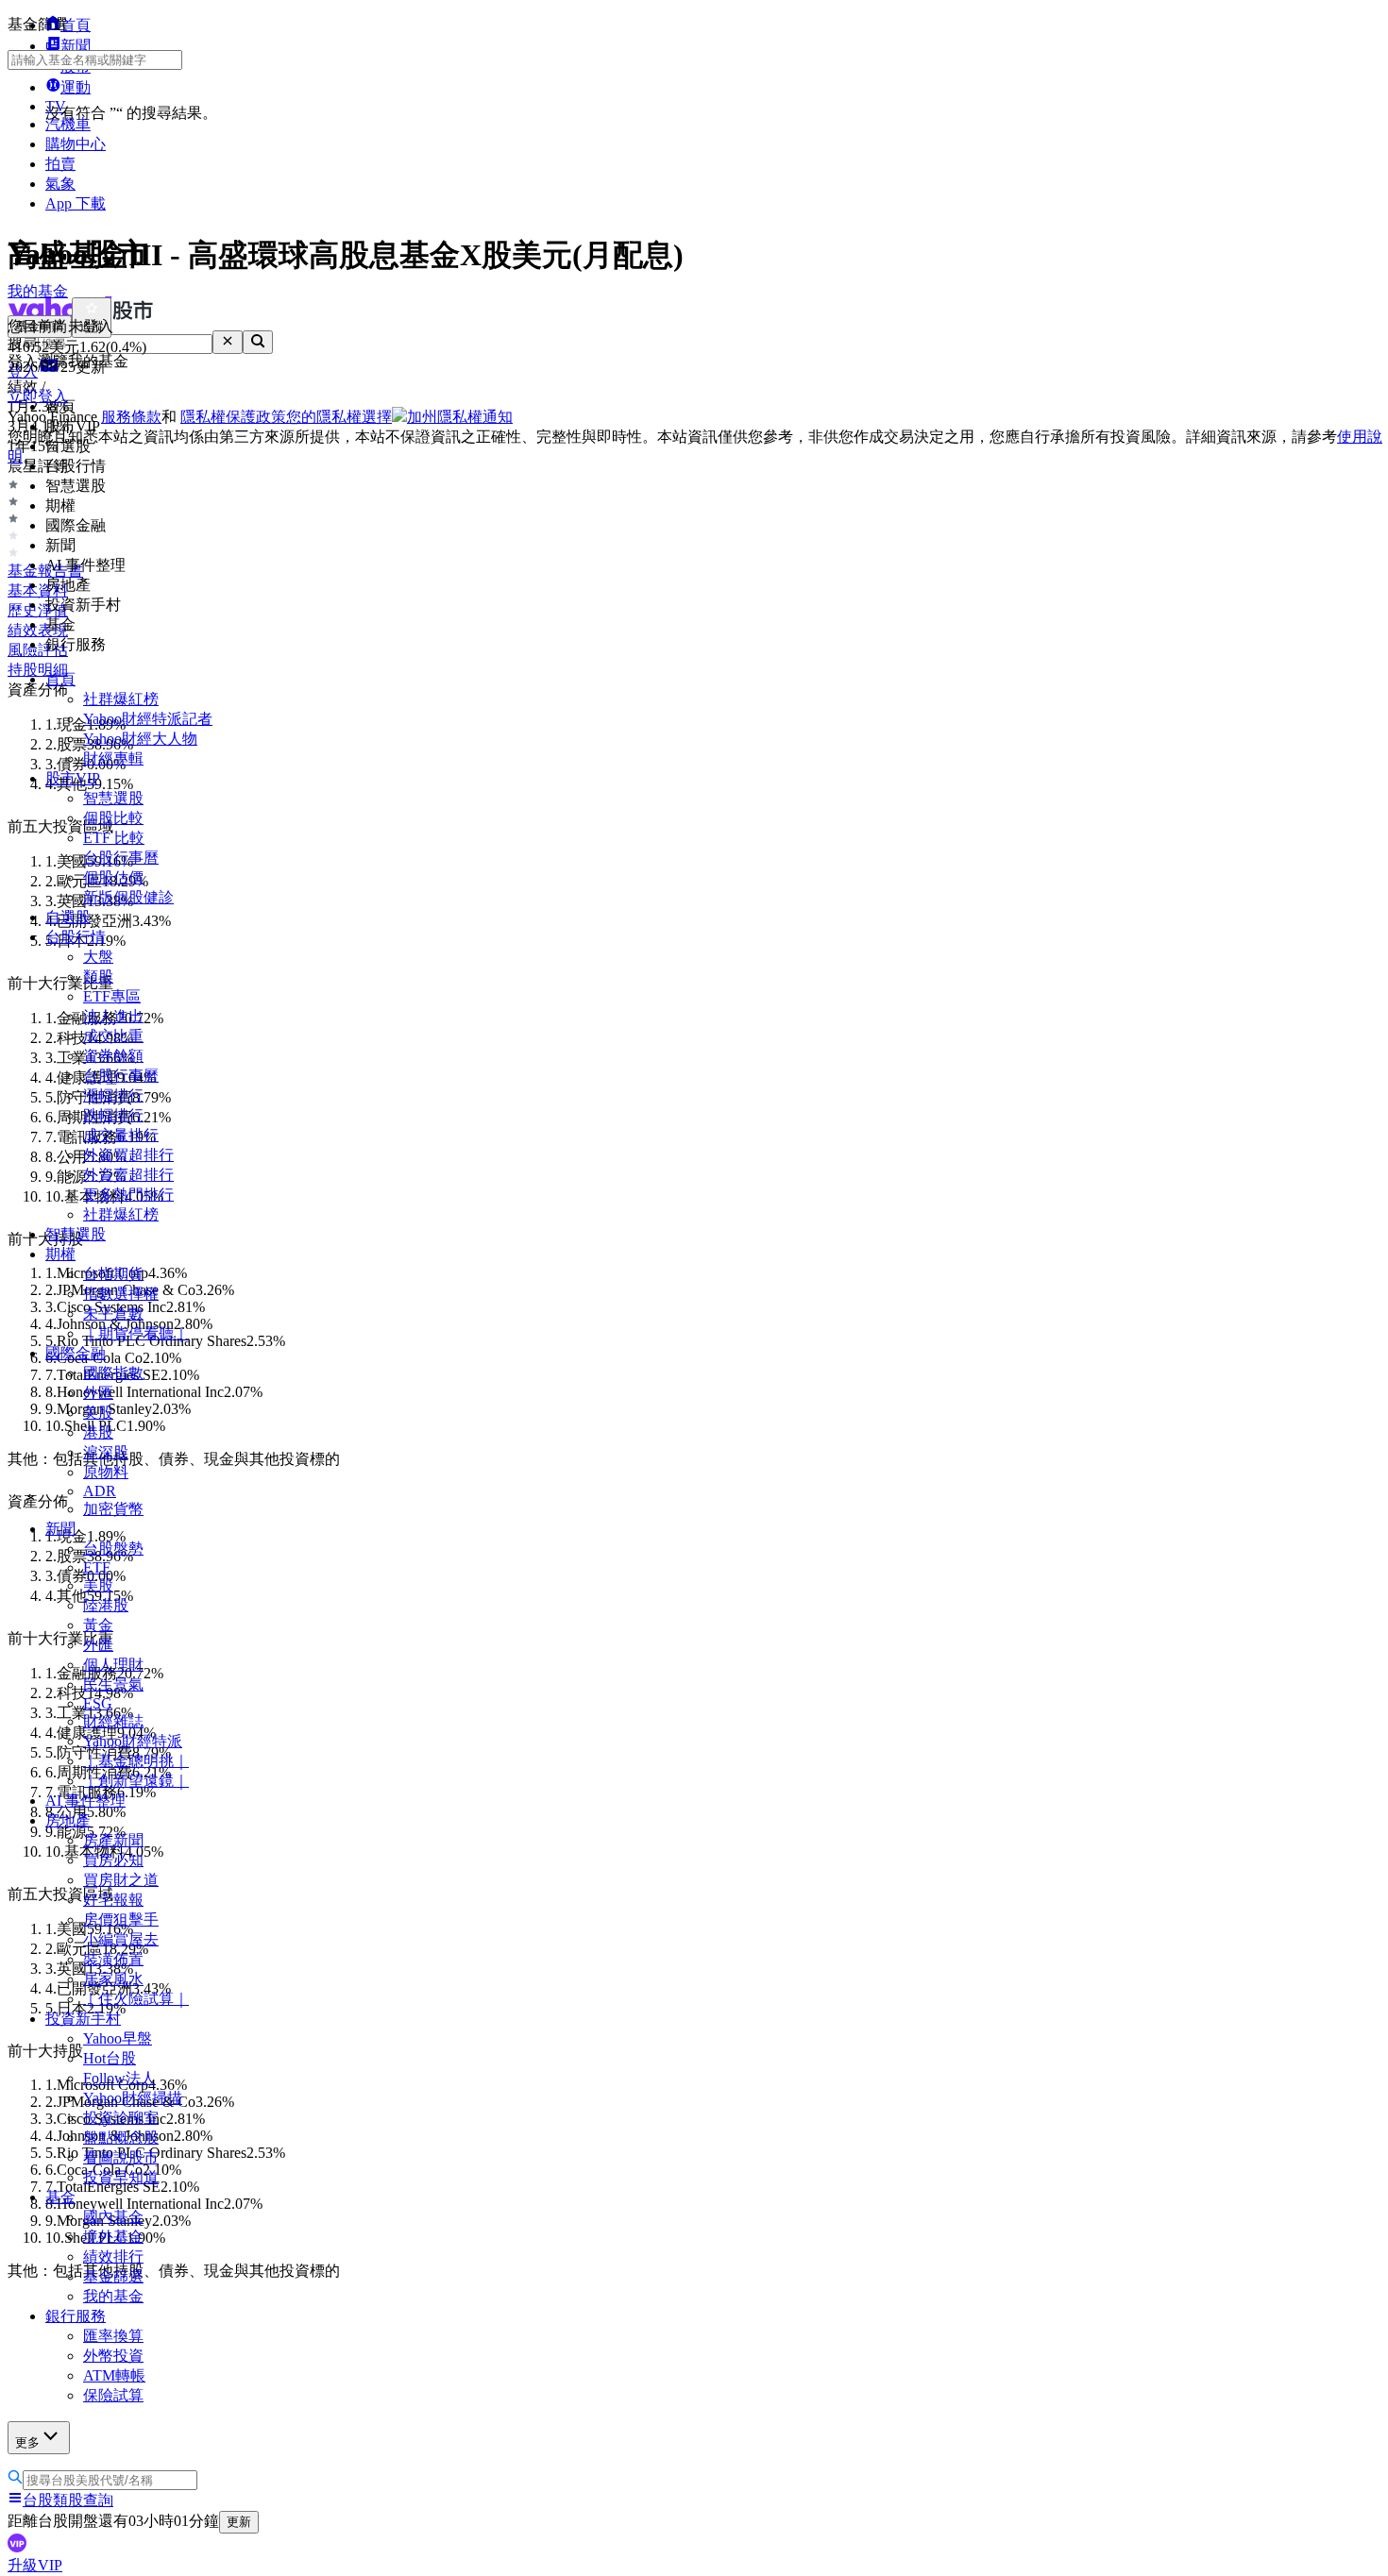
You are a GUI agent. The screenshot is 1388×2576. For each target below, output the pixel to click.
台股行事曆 (121, 858)
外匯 (98, 1393)
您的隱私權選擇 (339, 417)
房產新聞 (113, 1840)
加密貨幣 (113, 1509)
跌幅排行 (113, 1115)
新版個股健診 (128, 897)
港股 (98, 1432)
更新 (239, 2522)
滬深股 (106, 1452)
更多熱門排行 (128, 1195)
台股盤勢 (113, 1549)
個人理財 (113, 1665)
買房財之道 (121, 1880)
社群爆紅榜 (121, 699)
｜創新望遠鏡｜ (136, 1781)
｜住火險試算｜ (136, 1999)
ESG (98, 1703)
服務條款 (131, 417)
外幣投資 (113, 2356)
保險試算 (113, 2395)
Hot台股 (110, 2058)
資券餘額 (113, 1056)
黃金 (98, 1625)
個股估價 (113, 877)
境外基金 (113, 2237)
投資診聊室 (121, 2118)
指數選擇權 (121, 1294)
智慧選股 (113, 798)
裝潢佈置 (113, 1959)
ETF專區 (112, 996)
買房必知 (113, 1860)
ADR (100, 1491)
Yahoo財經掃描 (133, 2098)
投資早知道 (121, 2177)
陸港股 (106, 1605)
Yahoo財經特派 (133, 1741)
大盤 (98, 957)
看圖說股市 (121, 2157)
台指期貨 (113, 1274)
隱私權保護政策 (233, 417)
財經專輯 (113, 758)
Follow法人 (119, 2078)
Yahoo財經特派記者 (148, 719)
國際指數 (113, 1373)
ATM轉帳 (114, 2375)
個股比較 (113, 818)
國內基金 (113, 2217)
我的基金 (113, 2296)
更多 (27, 2442)
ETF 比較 (114, 838)
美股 (98, 1413)
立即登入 (38, 396)
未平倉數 (113, 1313)
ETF (97, 1567)
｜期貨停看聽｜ (136, 1333)
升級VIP (35, 2565)
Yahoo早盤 (118, 2038)
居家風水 (113, 1979)
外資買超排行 (128, 1155)
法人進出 (113, 1016)
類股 (98, 977)
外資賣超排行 (128, 1175)
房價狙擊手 (121, 1919)
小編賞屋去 (121, 1939)
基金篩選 (113, 2276)
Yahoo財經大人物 (140, 739)
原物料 (106, 1472)
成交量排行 (121, 1135)
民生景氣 (113, 1684)
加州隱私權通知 (460, 417)
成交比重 (113, 1036)
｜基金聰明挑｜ (136, 1761)
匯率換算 (113, 2336)
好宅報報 (113, 1900)
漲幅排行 (113, 1095)
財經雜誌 (113, 1721)
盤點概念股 (121, 2138)
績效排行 (113, 2256)
